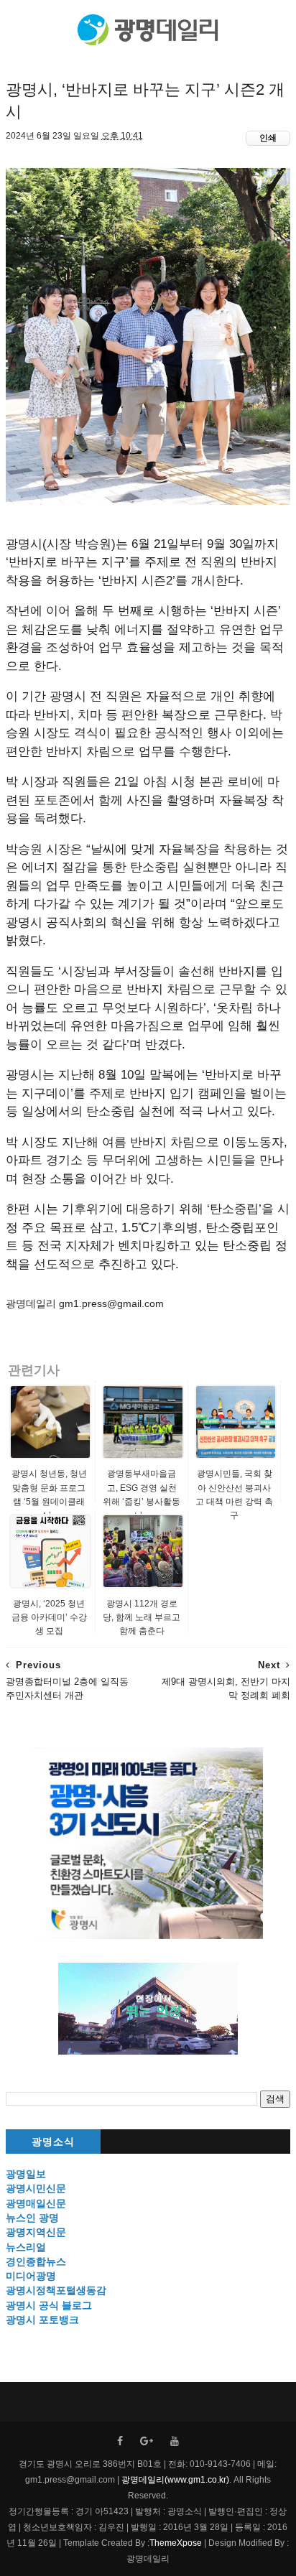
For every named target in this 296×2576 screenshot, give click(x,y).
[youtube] (175, 2441)
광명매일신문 (36, 2203)
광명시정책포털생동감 (56, 2290)
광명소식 (53, 2142)
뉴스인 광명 (32, 2218)
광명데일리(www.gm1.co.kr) (175, 2480)
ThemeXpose (176, 2543)
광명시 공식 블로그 (49, 2305)
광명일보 (26, 2174)
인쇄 (268, 138)
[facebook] (120, 2441)
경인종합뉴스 (36, 2261)
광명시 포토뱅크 (42, 2320)
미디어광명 (31, 2276)
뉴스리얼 (26, 2247)
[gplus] (147, 2441)
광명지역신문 (36, 2232)
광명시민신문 (36, 2188)
